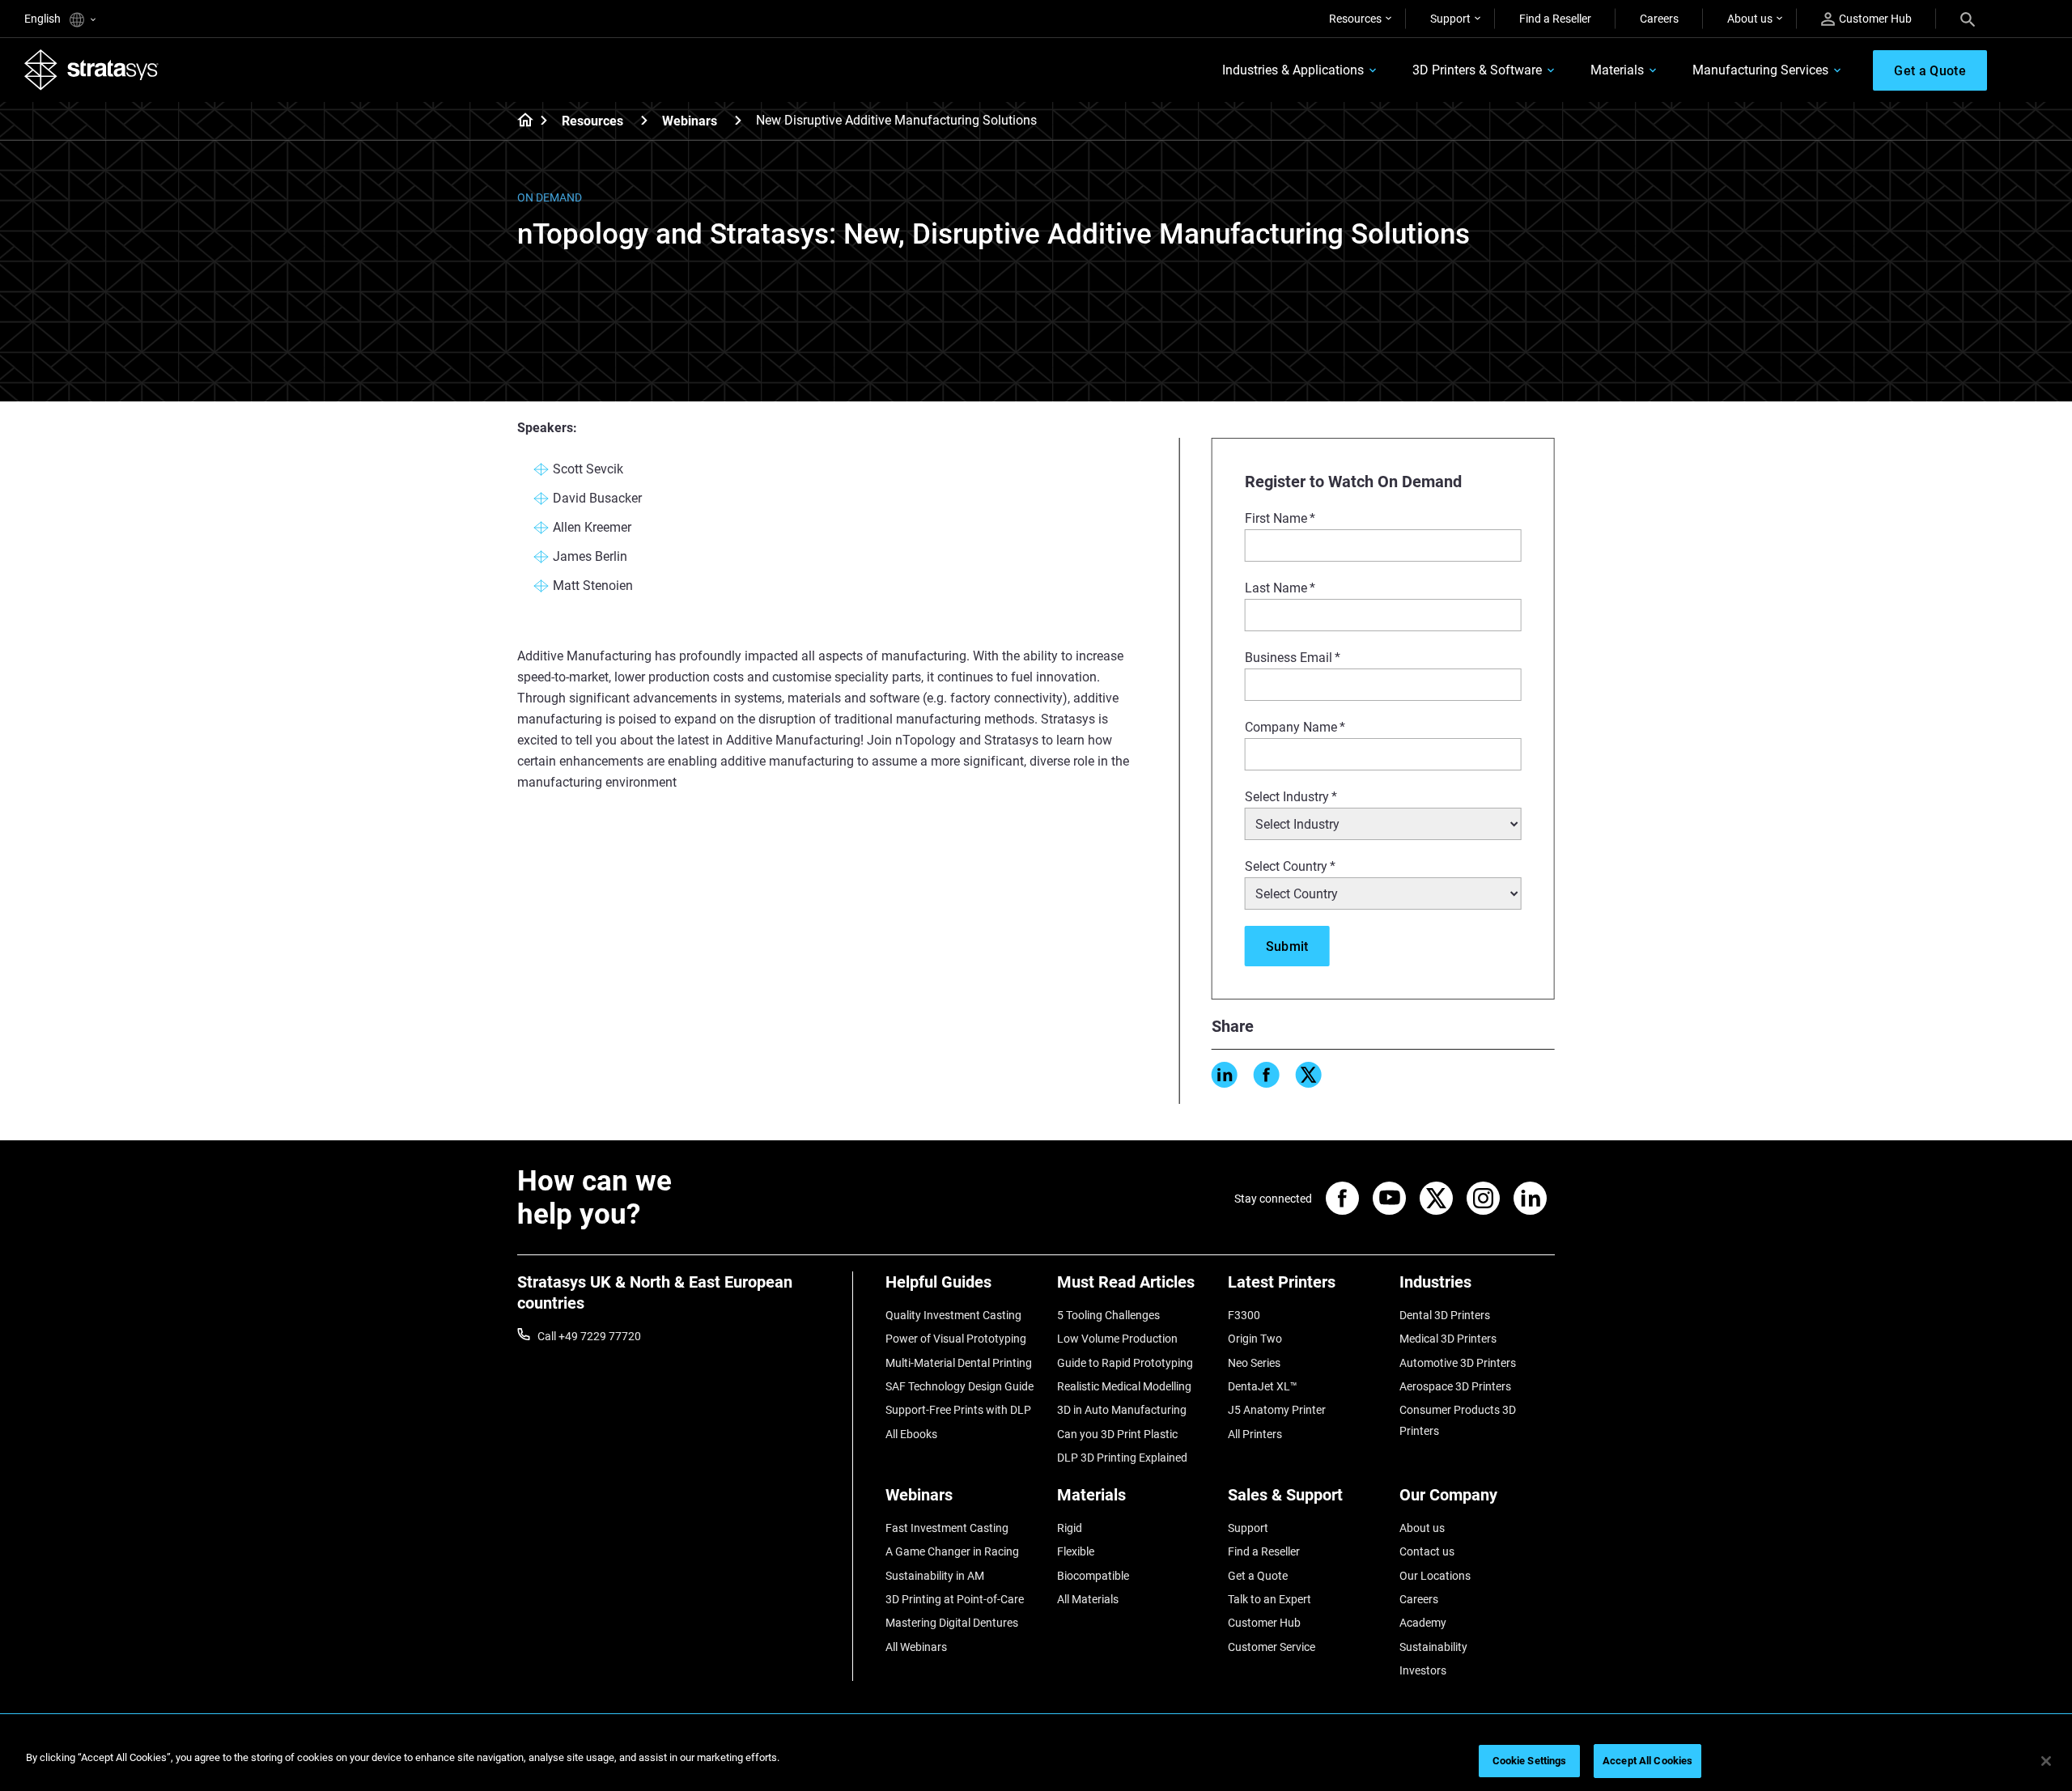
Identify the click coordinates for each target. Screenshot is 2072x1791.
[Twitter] (1309, 1075)
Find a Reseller (1555, 19)
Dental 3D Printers (1445, 1315)
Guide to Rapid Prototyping (1125, 1363)
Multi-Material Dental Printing (959, 1363)
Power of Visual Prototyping (956, 1339)
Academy (1423, 1623)
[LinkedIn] (1225, 1075)
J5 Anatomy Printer (1277, 1410)
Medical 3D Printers (1448, 1339)
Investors (1423, 1670)
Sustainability (1433, 1647)
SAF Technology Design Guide (960, 1386)
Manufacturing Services (1760, 70)
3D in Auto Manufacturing (1122, 1410)
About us (1750, 19)
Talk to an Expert (1270, 1599)
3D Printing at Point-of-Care (955, 1599)
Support (1450, 19)
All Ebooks (911, 1434)
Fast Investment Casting (947, 1528)
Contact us (1427, 1551)
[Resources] (644, 120)
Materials (1617, 70)
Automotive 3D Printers (1458, 1363)
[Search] (1968, 19)
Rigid (1070, 1528)
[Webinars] (738, 120)
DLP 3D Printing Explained (1122, 1458)
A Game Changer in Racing (952, 1551)
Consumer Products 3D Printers (1458, 1420)
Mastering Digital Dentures (952, 1623)
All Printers (1255, 1434)
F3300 (1244, 1315)
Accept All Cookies (1647, 1761)
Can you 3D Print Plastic (1117, 1434)
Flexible (1076, 1551)
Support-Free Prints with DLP (958, 1410)
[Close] (2046, 1761)
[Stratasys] (91, 70)
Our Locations (1435, 1576)
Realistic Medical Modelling (1124, 1386)
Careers (1659, 19)
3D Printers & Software (1477, 70)
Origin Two (1255, 1339)
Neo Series (1254, 1363)
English (44, 19)
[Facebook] (1267, 1075)
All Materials (1088, 1599)
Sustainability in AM (935, 1576)
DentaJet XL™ (1263, 1386)
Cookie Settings (1530, 1761)
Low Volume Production (1117, 1339)
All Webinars (916, 1647)
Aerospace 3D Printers (1455, 1386)
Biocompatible (1093, 1576)
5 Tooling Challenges (1108, 1315)
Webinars (690, 121)
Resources (1355, 19)
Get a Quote (1258, 1576)
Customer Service (1272, 1647)
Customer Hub (1875, 19)
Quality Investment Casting (953, 1315)
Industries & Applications (1293, 70)
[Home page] (520, 121)
